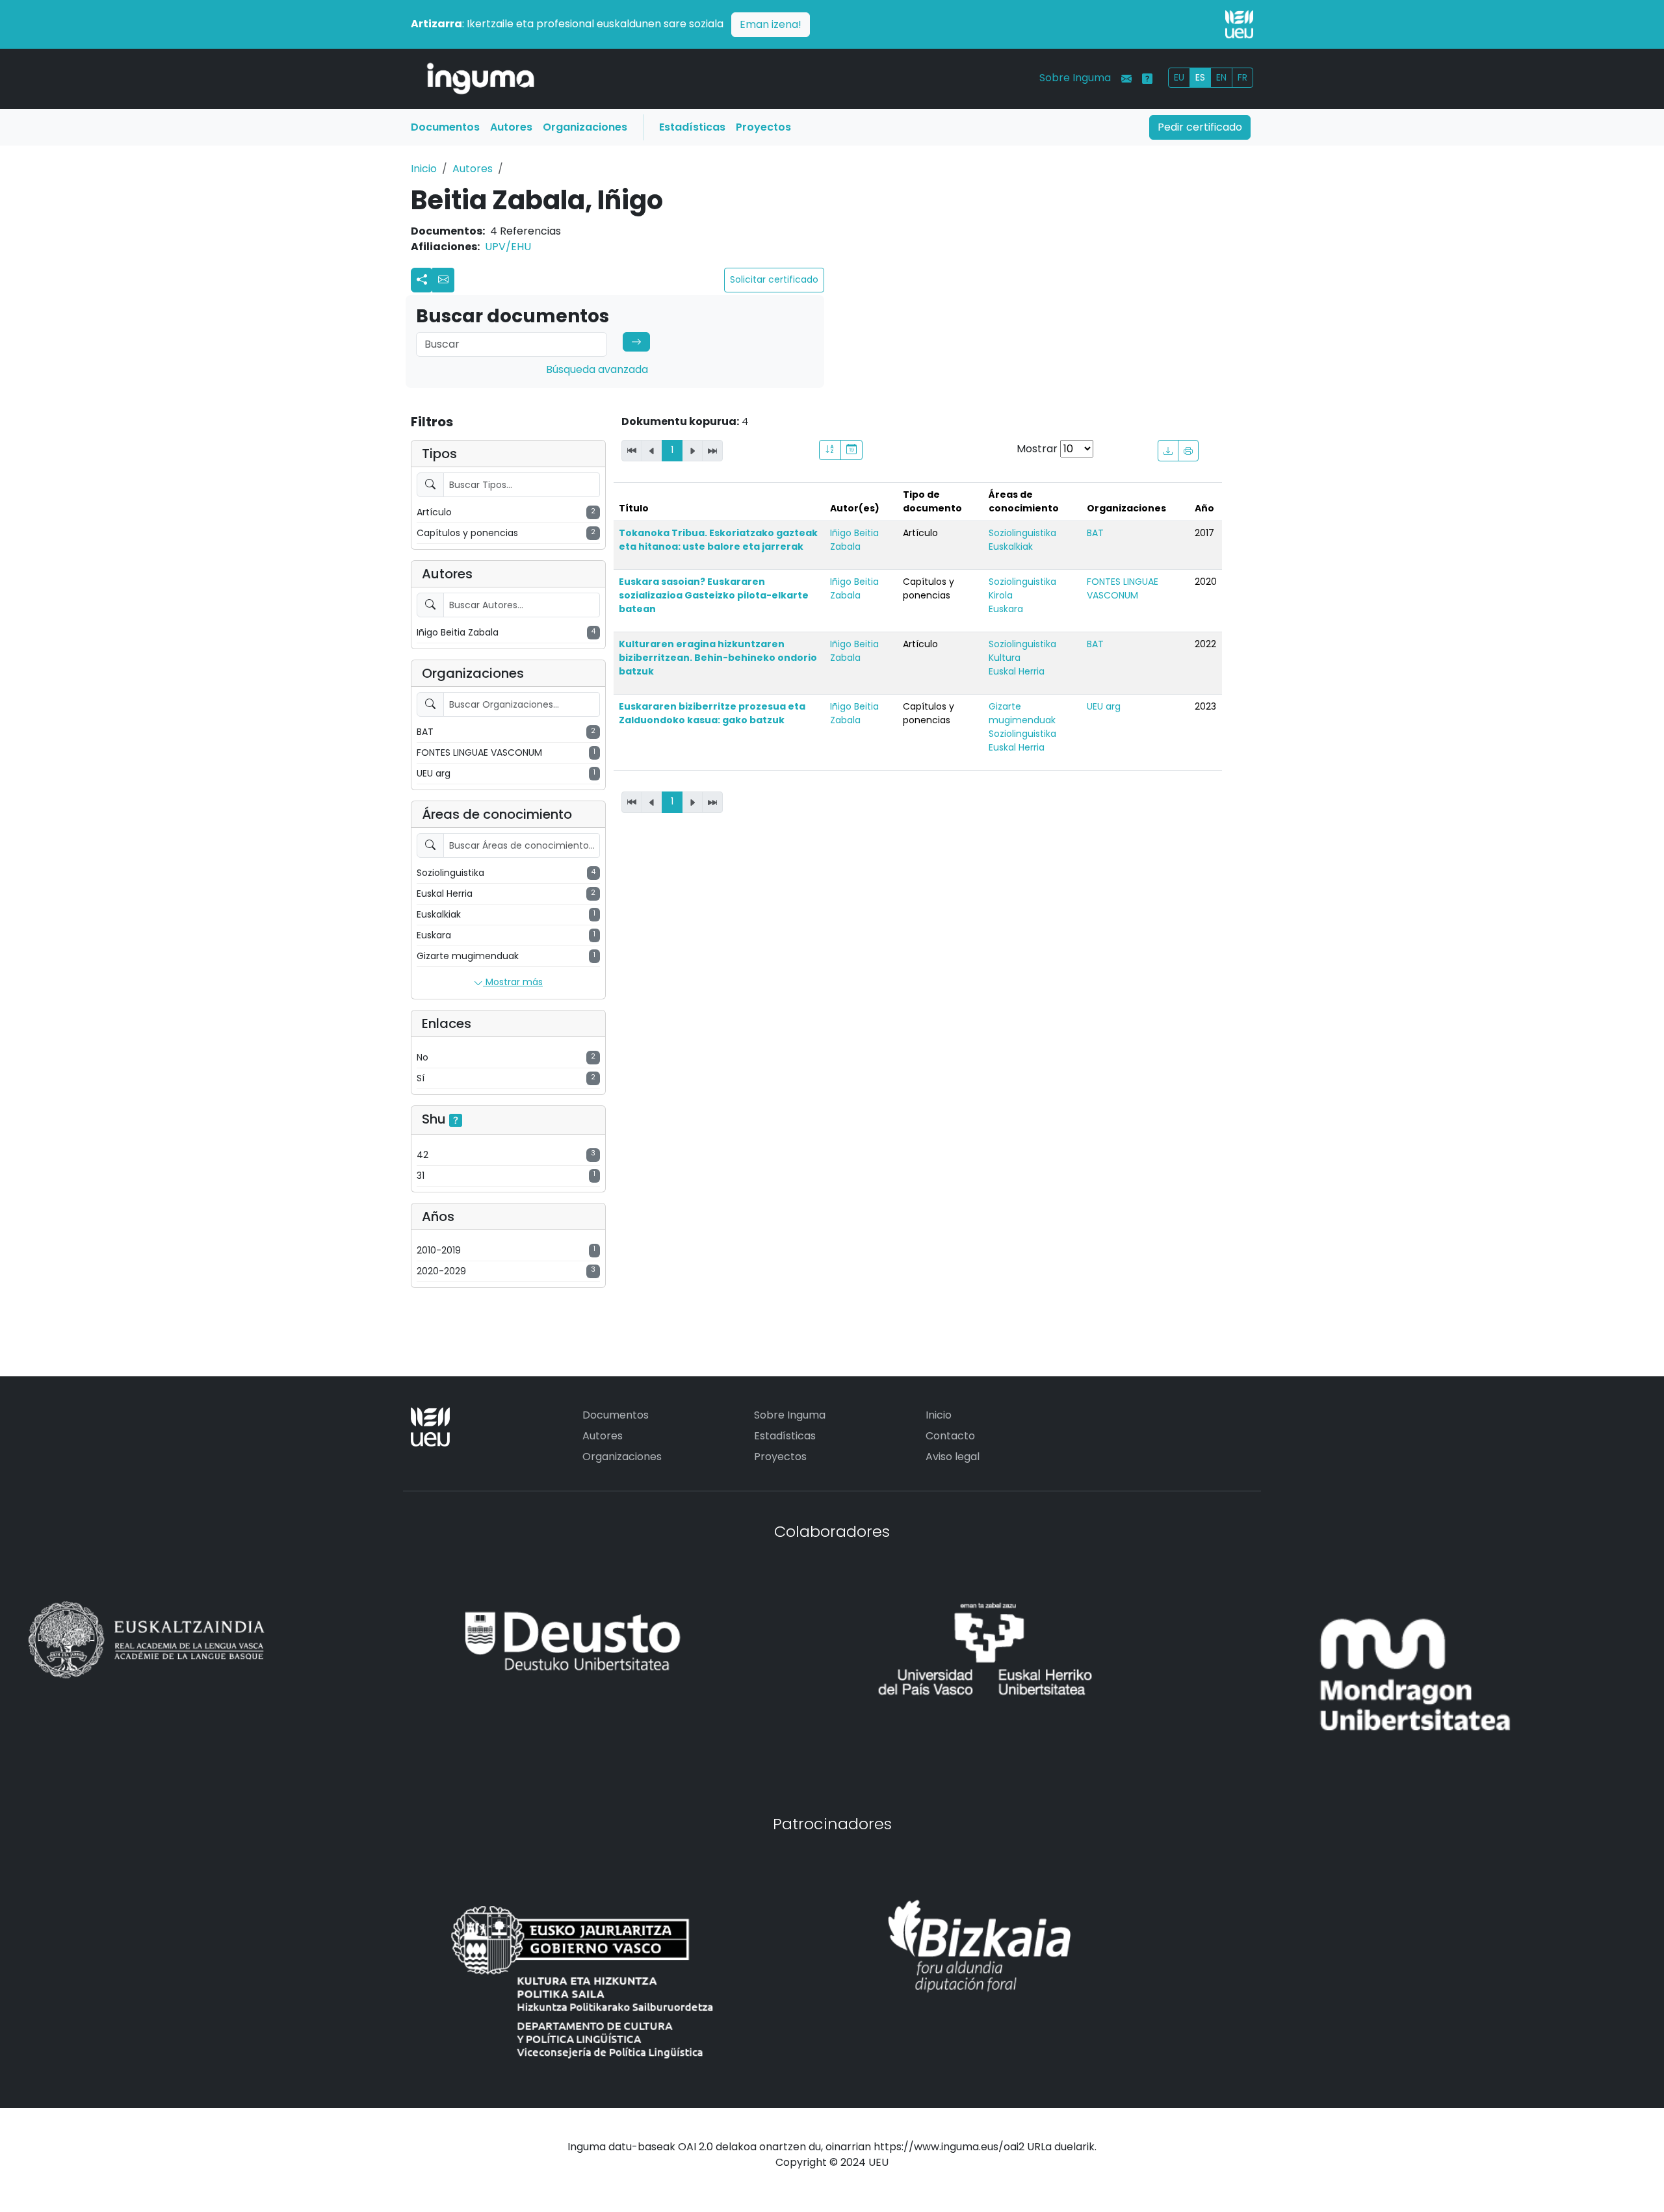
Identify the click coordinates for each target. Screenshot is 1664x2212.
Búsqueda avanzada (597, 369)
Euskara (1006, 609)
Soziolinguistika (1022, 533)
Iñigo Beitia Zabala (854, 540)
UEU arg (1104, 706)
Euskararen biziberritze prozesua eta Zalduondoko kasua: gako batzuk (712, 713)
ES (1200, 77)
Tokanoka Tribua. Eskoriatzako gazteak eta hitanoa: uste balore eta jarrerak (718, 540)
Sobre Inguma (1075, 78)
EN (1221, 77)
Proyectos (763, 127)
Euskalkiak (1011, 547)
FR (1242, 77)
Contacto (950, 1436)
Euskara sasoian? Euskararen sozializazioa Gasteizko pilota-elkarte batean (714, 595)
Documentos (445, 127)
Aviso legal (953, 1457)
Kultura (1005, 658)
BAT (1095, 533)
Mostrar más (513, 982)
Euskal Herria (1017, 671)
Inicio (424, 169)
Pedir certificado (1200, 127)
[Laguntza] (1147, 79)
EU (1179, 77)
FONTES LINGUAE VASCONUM (1123, 588)
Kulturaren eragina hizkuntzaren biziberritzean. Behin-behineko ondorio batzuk (718, 658)
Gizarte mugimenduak (1022, 713)
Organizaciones (585, 127)
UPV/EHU (508, 247)
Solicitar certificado (774, 279)
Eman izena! (771, 24)
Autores (511, 127)
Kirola (1001, 595)
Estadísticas (692, 127)
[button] (443, 280)
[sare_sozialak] (422, 280)
